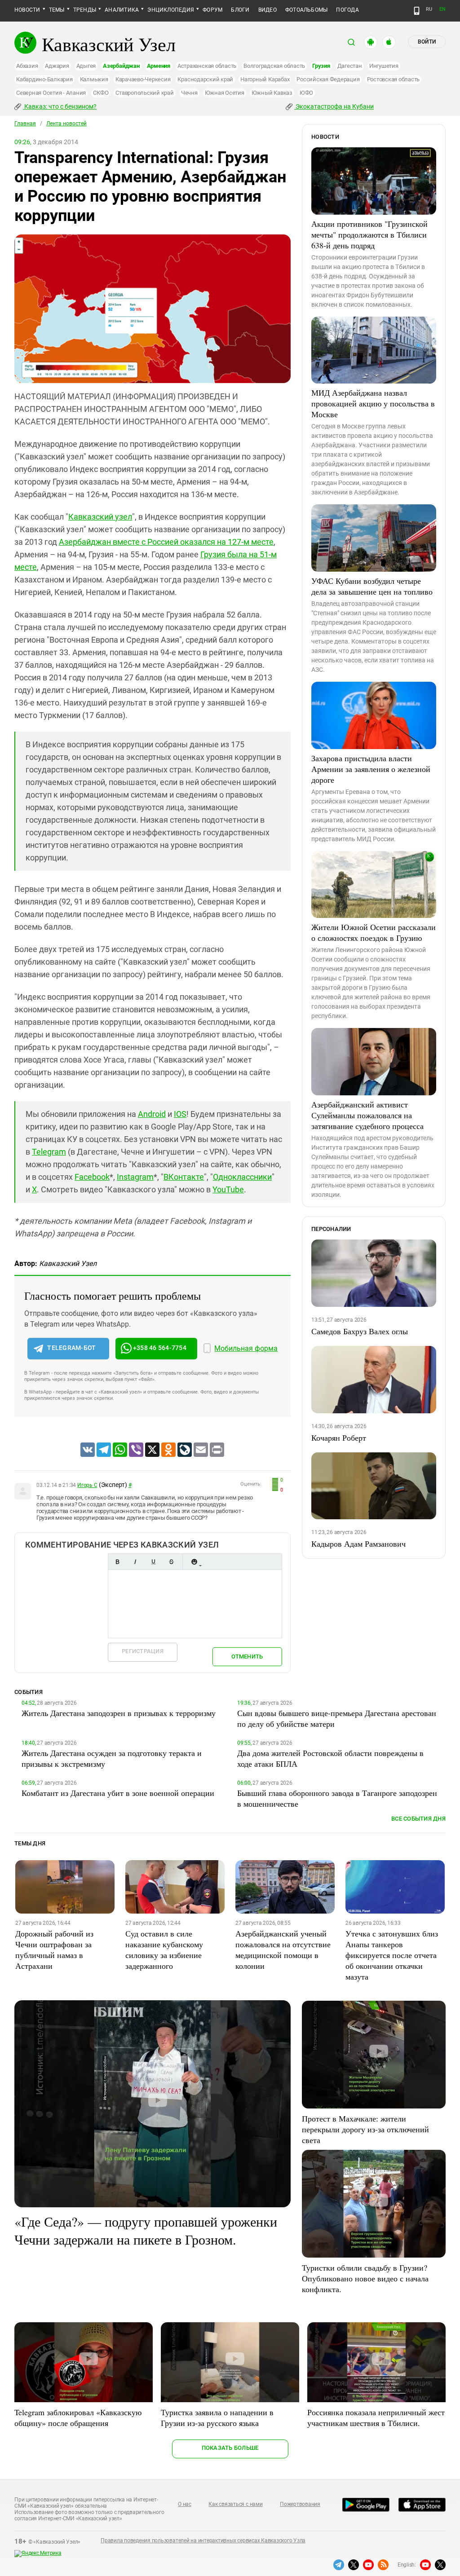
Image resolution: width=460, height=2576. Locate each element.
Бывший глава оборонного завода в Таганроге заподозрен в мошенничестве (337, 1798)
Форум (212, 10)
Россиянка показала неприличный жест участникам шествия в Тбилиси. (376, 2417)
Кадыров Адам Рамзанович (358, 1544)
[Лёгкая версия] (417, 11)
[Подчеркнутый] (153, 1562)
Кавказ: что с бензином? (60, 106)
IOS (180, 1114)
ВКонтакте (184, 1177)
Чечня (189, 93)
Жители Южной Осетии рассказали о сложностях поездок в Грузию (374, 932)
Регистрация (143, 1651)
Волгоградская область (274, 66)
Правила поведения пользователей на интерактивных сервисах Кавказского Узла (203, 2541)
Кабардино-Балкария (44, 79)
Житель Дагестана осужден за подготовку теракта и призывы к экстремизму (112, 1758)
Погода (347, 10)
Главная (25, 124)
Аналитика (122, 10)
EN (442, 9)
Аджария (57, 66)
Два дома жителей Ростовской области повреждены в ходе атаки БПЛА (330, 1758)
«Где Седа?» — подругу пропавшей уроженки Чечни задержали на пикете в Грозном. (146, 2230)
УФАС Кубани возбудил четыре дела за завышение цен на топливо (372, 586)
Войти (427, 42)
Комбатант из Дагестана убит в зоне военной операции (118, 1793)
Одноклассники (242, 1177)
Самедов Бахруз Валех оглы (360, 1331)
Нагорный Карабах (265, 79)
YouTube (228, 1189)
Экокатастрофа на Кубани (334, 106)
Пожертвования (300, 2504)
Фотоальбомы (307, 10)
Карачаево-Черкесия (143, 79)
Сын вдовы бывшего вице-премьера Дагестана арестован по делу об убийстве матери (337, 1718)
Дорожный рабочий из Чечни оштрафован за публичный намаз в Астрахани (54, 1950)
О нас (185, 2504)
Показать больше (230, 2448)
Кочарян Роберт (339, 1438)
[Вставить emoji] (194, 1562)
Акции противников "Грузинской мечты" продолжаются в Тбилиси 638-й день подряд (369, 234)
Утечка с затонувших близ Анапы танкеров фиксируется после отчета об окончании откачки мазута (392, 1955)
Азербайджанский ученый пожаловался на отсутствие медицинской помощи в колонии (283, 1950)
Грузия (321, 66)
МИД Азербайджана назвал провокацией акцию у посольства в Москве (373, 403)
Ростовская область (394, 79)
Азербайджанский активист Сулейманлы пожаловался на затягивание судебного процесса (367, 1115)
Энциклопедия (171, 10)
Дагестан (350, 66)
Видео (268, 10)
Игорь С (87, 1485)
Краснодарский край (205, 79)
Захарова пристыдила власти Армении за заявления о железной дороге (371, 769)
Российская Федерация (328, 79)
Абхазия (27, 66)
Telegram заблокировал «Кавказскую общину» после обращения (78, 2417)
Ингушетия (384, 66)
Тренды (85, 10)
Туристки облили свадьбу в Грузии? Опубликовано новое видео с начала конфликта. (365, 2278)
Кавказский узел (100, 517)
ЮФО (306, 93)
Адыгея (86, 66)
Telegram (49, 1152)
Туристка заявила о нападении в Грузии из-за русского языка (217, 2417)
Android (152, 1114)
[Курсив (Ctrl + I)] (135, 1562)
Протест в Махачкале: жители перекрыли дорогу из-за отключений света (365, 2129)
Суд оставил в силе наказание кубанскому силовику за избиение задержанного (164, 1950)
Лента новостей (66, 124)
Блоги (240, 10)
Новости (27, 10)
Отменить (247, 1656)
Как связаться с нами (235, 2504)
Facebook (92, 1177)
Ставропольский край (144, 93)
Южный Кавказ (272, 93)
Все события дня (418, 1819)
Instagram (135, 1177)
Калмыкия (94, 79)
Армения (159, 66)
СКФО (101, 93)
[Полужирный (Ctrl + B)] (117, 1562)
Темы (57, 10)
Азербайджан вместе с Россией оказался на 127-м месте (166, 542)
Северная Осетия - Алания (51, 93)
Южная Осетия (225, 93)
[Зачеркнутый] (171, 1562)
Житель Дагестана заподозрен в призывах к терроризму (119, 1713)
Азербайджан (121, 66)
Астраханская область (207, 66)
